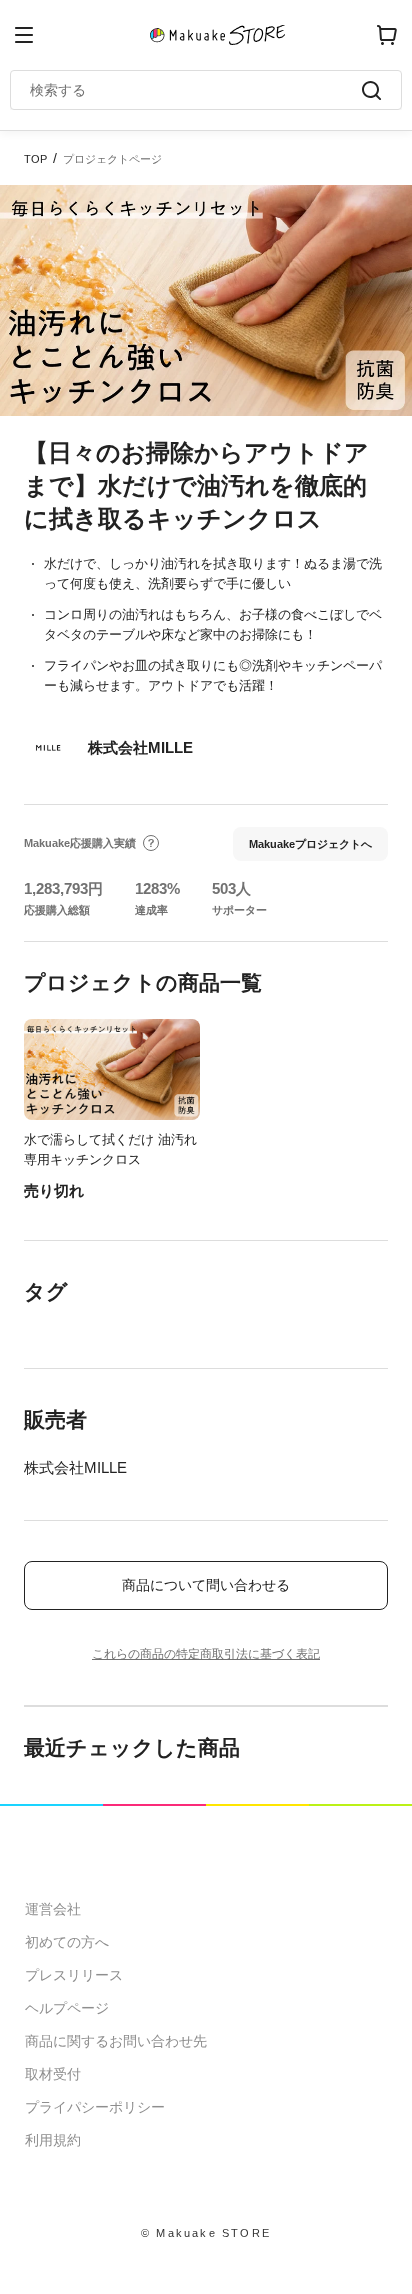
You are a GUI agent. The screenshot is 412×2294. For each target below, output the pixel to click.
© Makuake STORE (206, 2233)
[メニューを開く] (24, 35)
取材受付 (53, 2074)
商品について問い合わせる (206, 1585)
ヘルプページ (67, 2008)
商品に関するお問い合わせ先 (116, 2041)
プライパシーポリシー (95, 2107)
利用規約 (53, 2140)
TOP (35, 159)
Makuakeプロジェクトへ (310, 844)
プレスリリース (74, 1975)
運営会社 (53, 1909)
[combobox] (196, 90)
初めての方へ (67, 1942)
